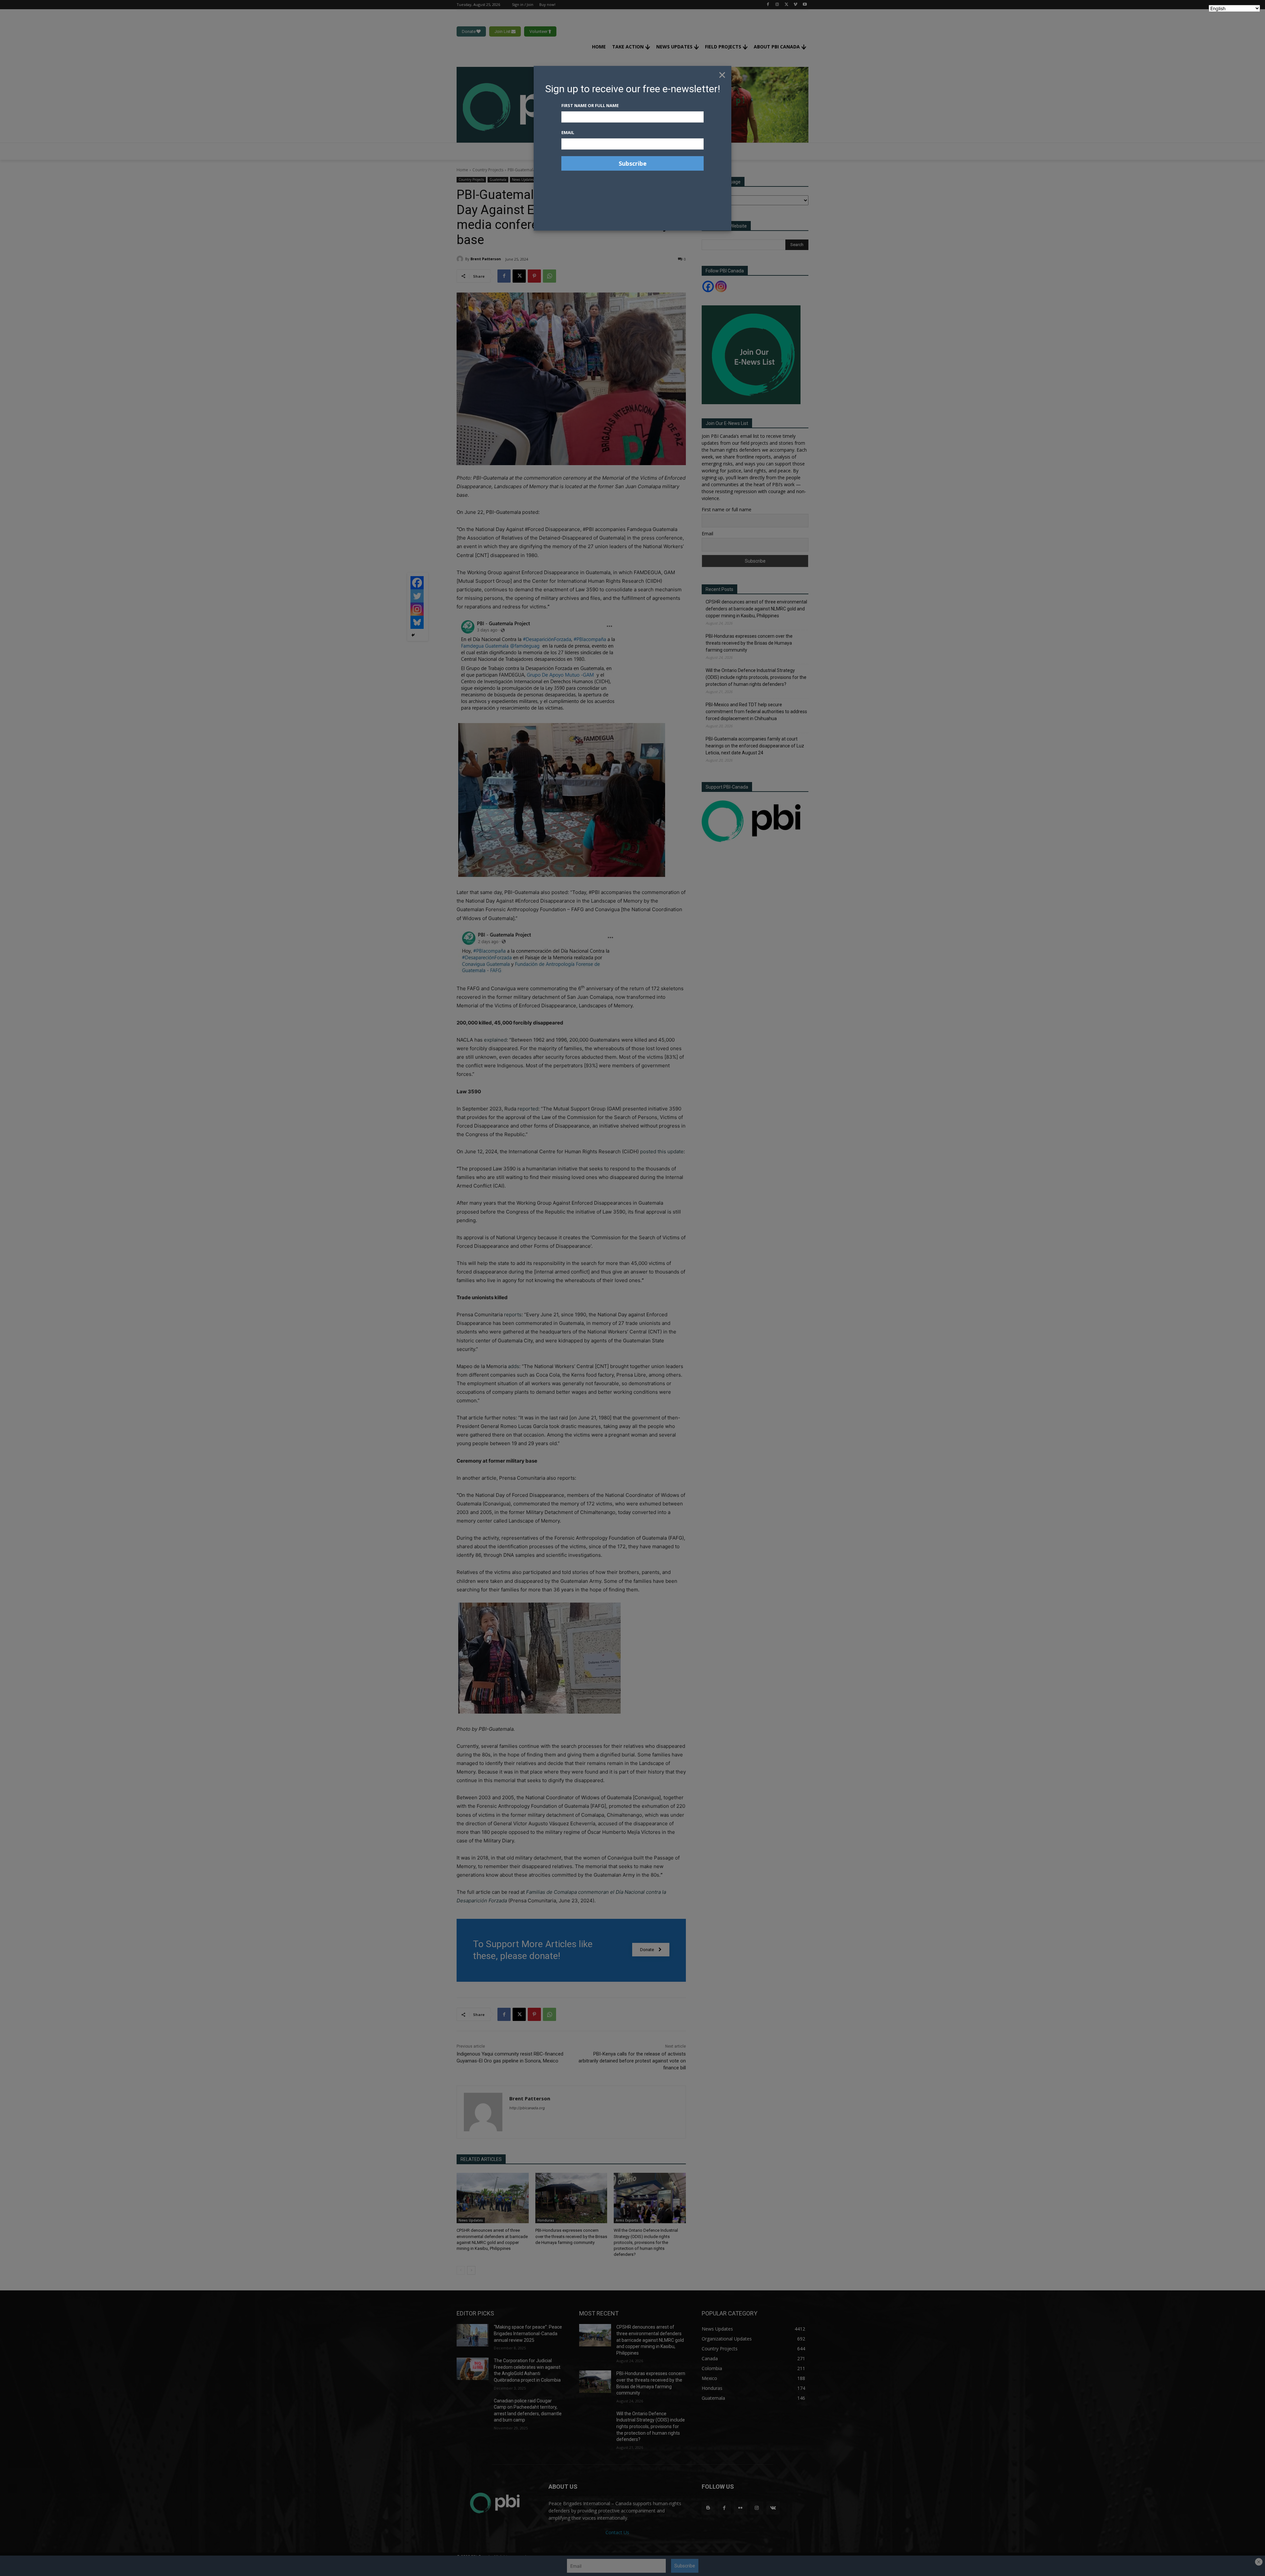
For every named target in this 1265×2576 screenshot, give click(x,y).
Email (568, 132)
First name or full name (590, 105)
